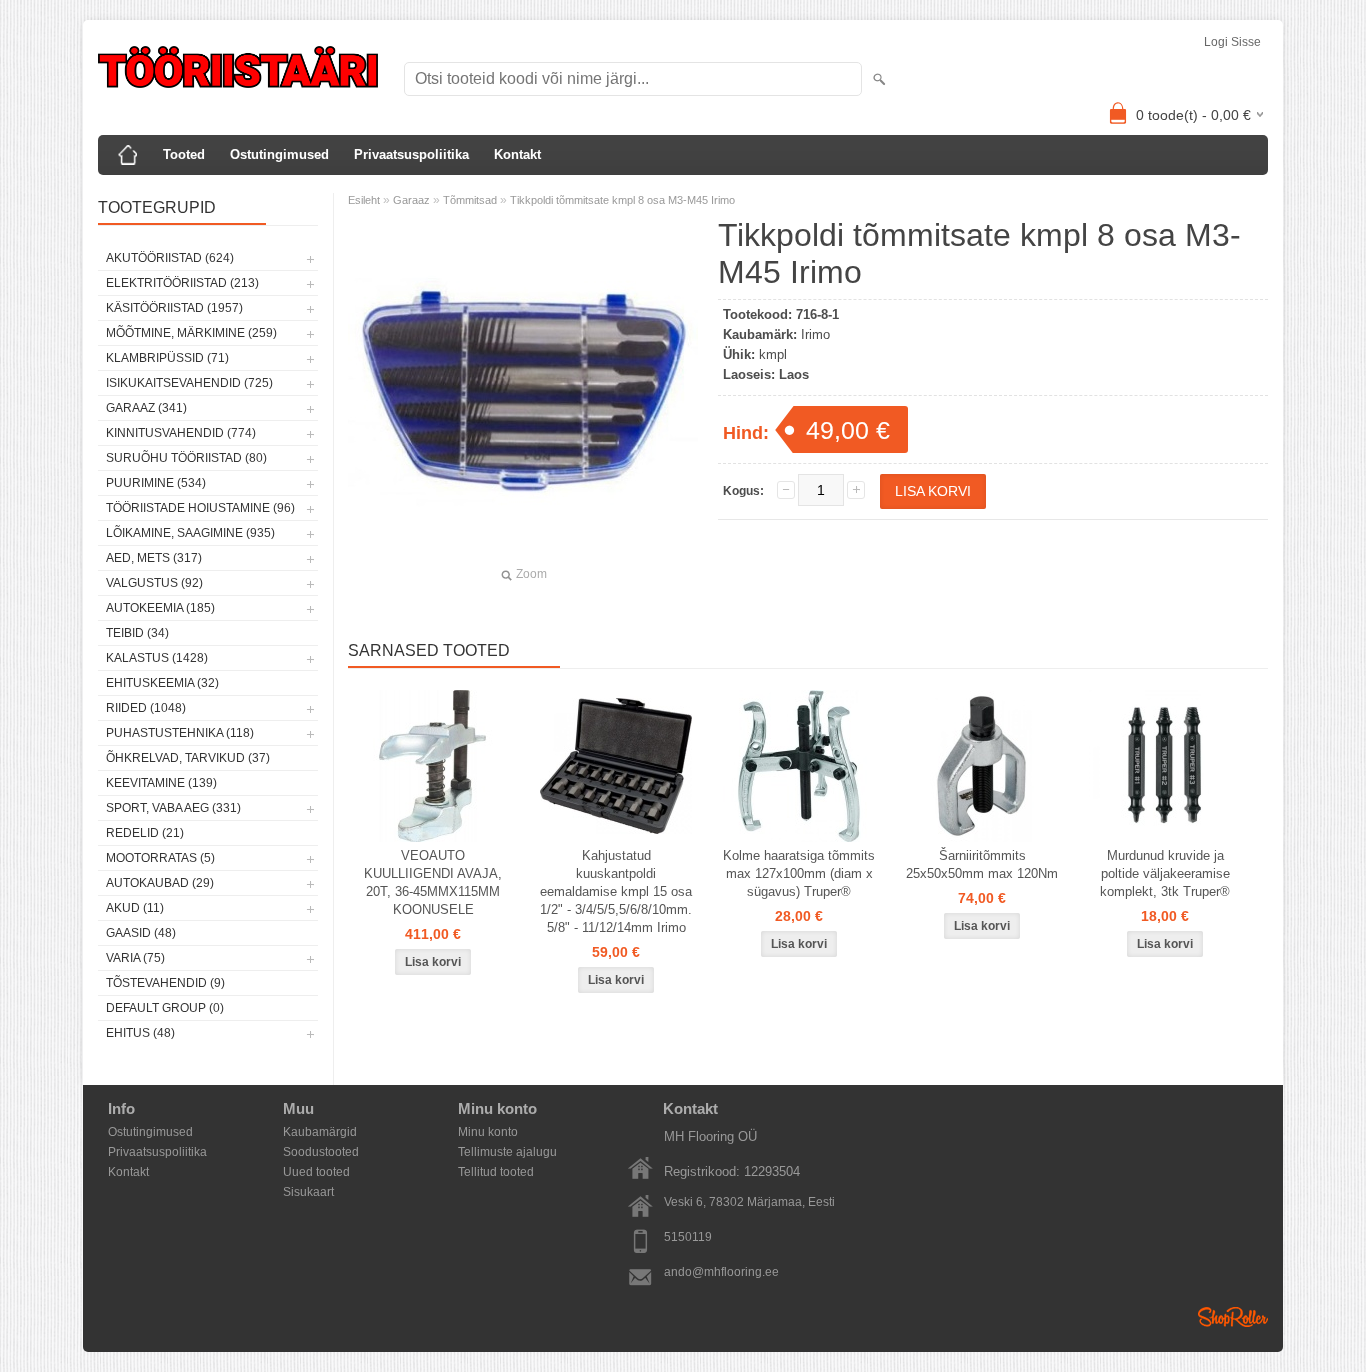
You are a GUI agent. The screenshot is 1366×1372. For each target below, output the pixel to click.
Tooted (184, 154)
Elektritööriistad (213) (182, 283)
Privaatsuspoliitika (411, 154)
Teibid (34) (137, 633)
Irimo (815, 334)
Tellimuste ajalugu (507, 1152)
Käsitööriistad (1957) (174, 308)
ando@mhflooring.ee (721, 1272)
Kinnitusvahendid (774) (181, 433)
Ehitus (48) (140, 1033)
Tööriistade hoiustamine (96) (200, 508)
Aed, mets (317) (154, 558)
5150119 (688, 1237)
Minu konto (488, 1132)
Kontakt (517, 154)
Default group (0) (165, 1008)
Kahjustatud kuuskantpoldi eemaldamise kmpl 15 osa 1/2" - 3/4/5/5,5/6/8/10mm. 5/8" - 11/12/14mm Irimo (616, 891)
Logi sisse (1232, 42)
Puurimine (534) (156, 483)
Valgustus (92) (154, 583)
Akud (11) (135, 908)
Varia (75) (135, 958)
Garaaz (411, 200)
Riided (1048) (146, 708)
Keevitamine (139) (161, 783)
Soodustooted (321, 1152)
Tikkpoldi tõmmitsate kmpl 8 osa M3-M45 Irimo (622, 200)
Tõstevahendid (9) (165, 983)
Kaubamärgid (320, 1132)
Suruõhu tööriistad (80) (186, 458)
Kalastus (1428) (157, 658)
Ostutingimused (279, 154)
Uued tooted (316, 1172)
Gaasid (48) (141, 933)
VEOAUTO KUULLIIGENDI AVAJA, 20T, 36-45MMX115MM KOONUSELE (433, 882)
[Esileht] (128, 155)
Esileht (364, 200)
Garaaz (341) (146, 408)
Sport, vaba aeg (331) (173, 808)
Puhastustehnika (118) (180, 733)
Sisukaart (308, 1192)
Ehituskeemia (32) (162, 683)
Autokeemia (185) (160, 608)
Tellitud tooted (496, 1172)
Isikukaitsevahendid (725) (189, 383)
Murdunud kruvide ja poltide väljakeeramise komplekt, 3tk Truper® (1165, 873)
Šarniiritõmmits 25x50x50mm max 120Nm (982, 864)
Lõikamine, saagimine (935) (190, 533)
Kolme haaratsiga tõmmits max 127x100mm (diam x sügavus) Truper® (799, 873)
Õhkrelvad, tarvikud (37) (188, 758)
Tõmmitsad (470, 200)
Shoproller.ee (1233, 1317)
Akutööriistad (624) (170, 258)
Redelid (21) (145, 833)
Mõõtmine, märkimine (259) (191, 333)
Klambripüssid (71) (167, 358)
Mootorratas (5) (160, 858)
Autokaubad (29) (160, 883)
